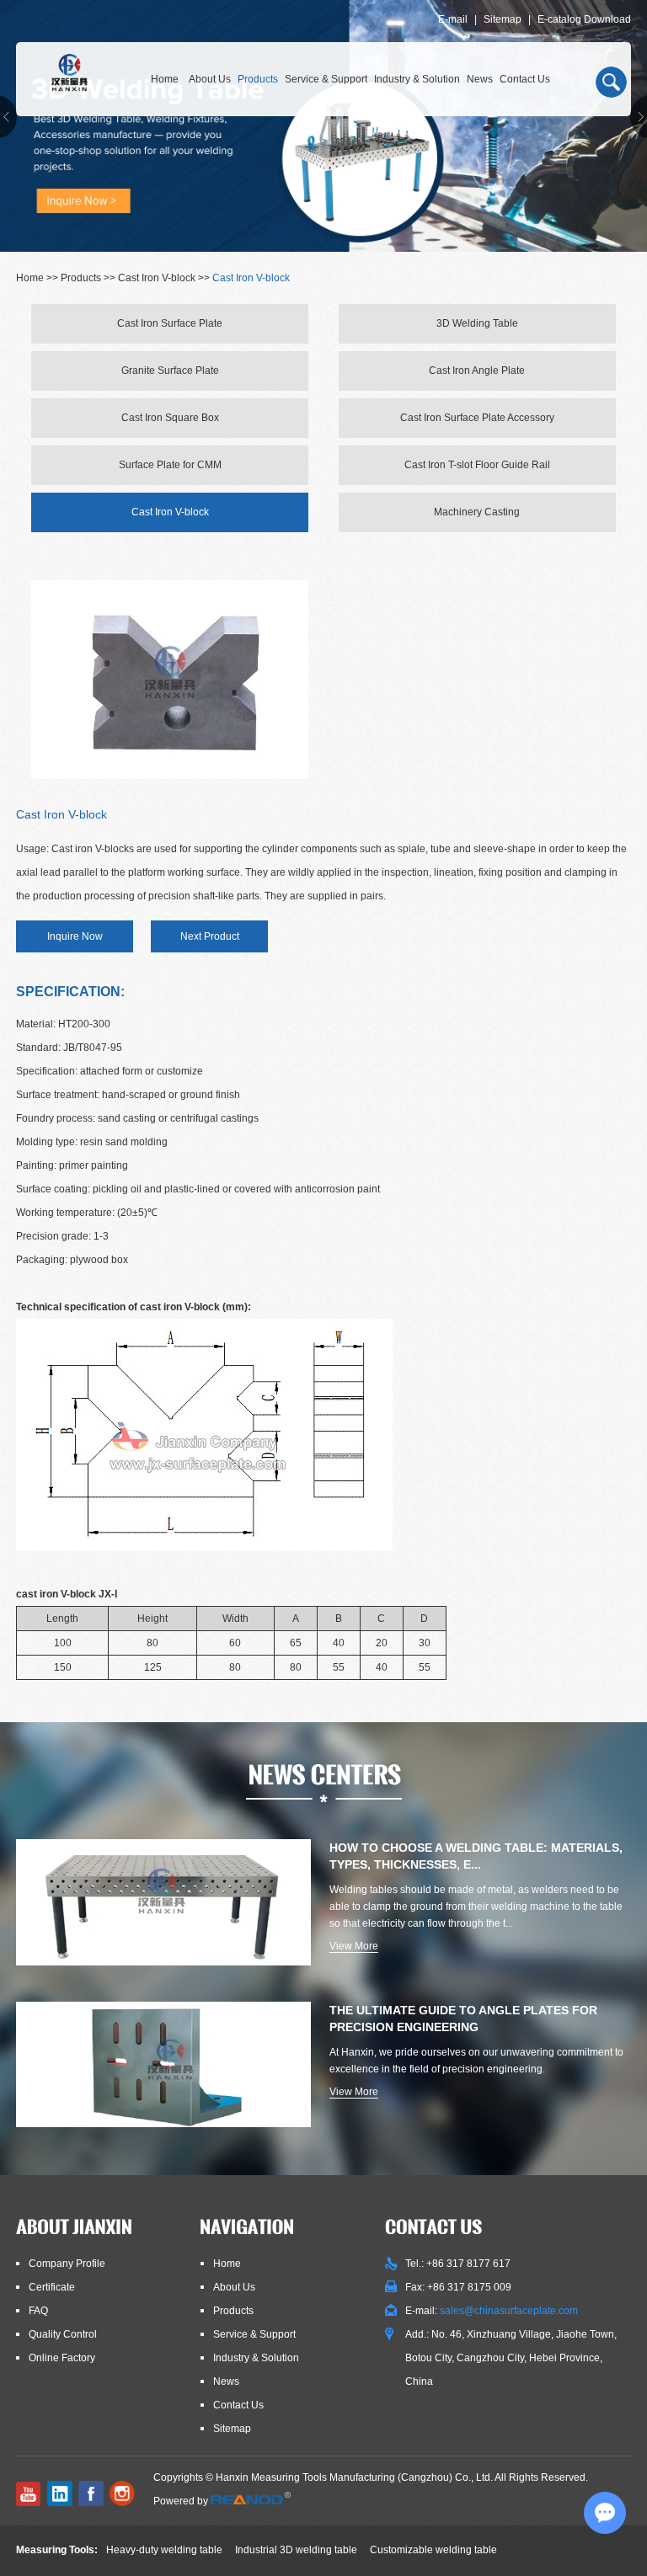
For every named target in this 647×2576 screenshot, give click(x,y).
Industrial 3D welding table (296, 2550)
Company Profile (67, 2264)
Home (165, 79)
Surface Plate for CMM (170, 465)
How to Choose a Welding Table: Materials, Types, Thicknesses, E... (476, 1856)
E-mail (453, 19)
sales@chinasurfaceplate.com (509, 2311)
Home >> (38, 278)
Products (258, 79)
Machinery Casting (477, 512)
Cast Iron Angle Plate (477, 371)
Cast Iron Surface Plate (170, 323)
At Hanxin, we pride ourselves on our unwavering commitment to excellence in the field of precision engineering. (476, 2061)
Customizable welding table (433, 2550)
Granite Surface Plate (170, 371)
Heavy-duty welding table (164, 2550)
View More (354, 1946)
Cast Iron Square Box (170, 418)
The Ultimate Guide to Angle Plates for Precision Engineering (463, 2019)
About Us (210, 79)
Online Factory (62, 2358)
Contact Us (525, 79)
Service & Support (326, 79)
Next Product (210, 936)
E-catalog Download (584, 19)
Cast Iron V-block (157, 278)
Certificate (52, 2287)
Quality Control (63, 2334)
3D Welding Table (477, 323)
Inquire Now (75, 936)
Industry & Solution (417, 79)
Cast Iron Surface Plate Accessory (477, 418)
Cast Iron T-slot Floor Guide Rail (477, 465)
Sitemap (503, 19)
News (480, 79)
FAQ (38, 2311)
